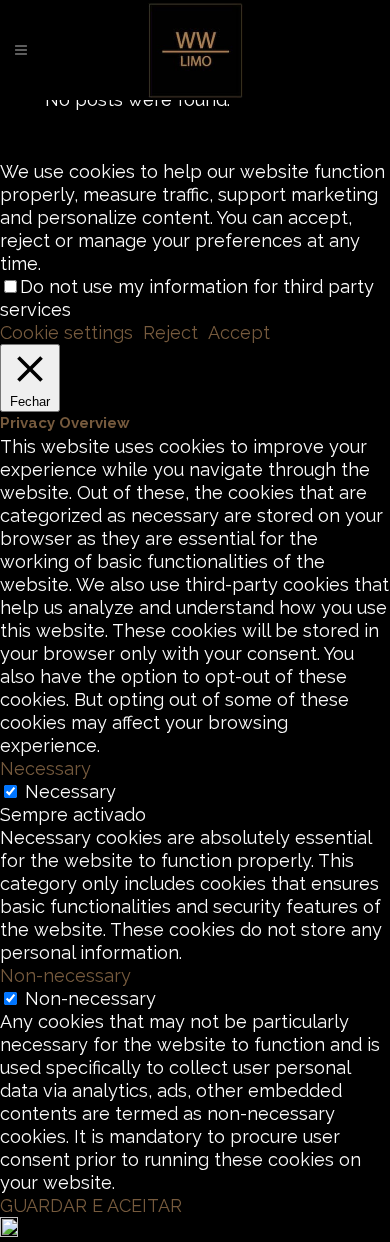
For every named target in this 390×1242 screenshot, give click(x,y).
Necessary (70, 791)
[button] (195, 1229)
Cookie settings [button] (66, 332)
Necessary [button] (45, 768)
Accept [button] (239, 332)
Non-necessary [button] (65, 975)
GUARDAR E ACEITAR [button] (91, 1205)
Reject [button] (170, 332)
